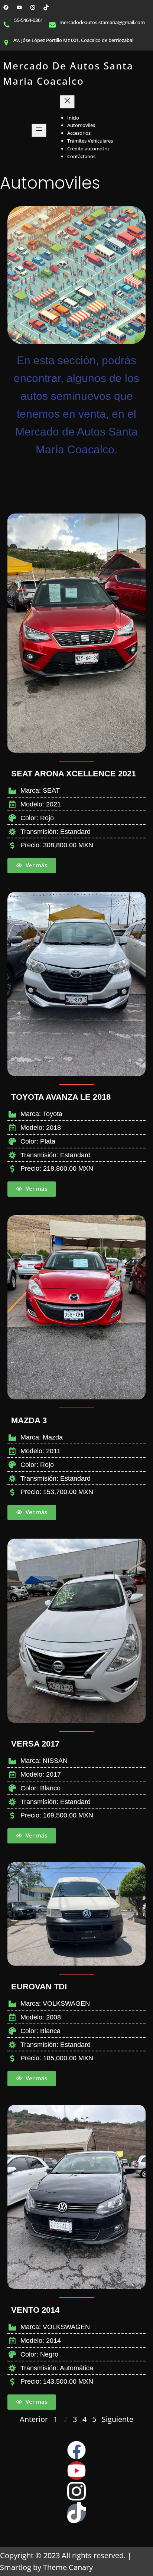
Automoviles (50, 183)
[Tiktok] (76, 2513)
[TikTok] (46, 7)
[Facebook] (6, 7)
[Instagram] (33, 7)
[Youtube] (76, 2471)
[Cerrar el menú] (67, 102)
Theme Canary (68, 2567)
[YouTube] (19, 7)
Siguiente (118, 2419)
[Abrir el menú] (39, 130)
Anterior (34, 2419)
